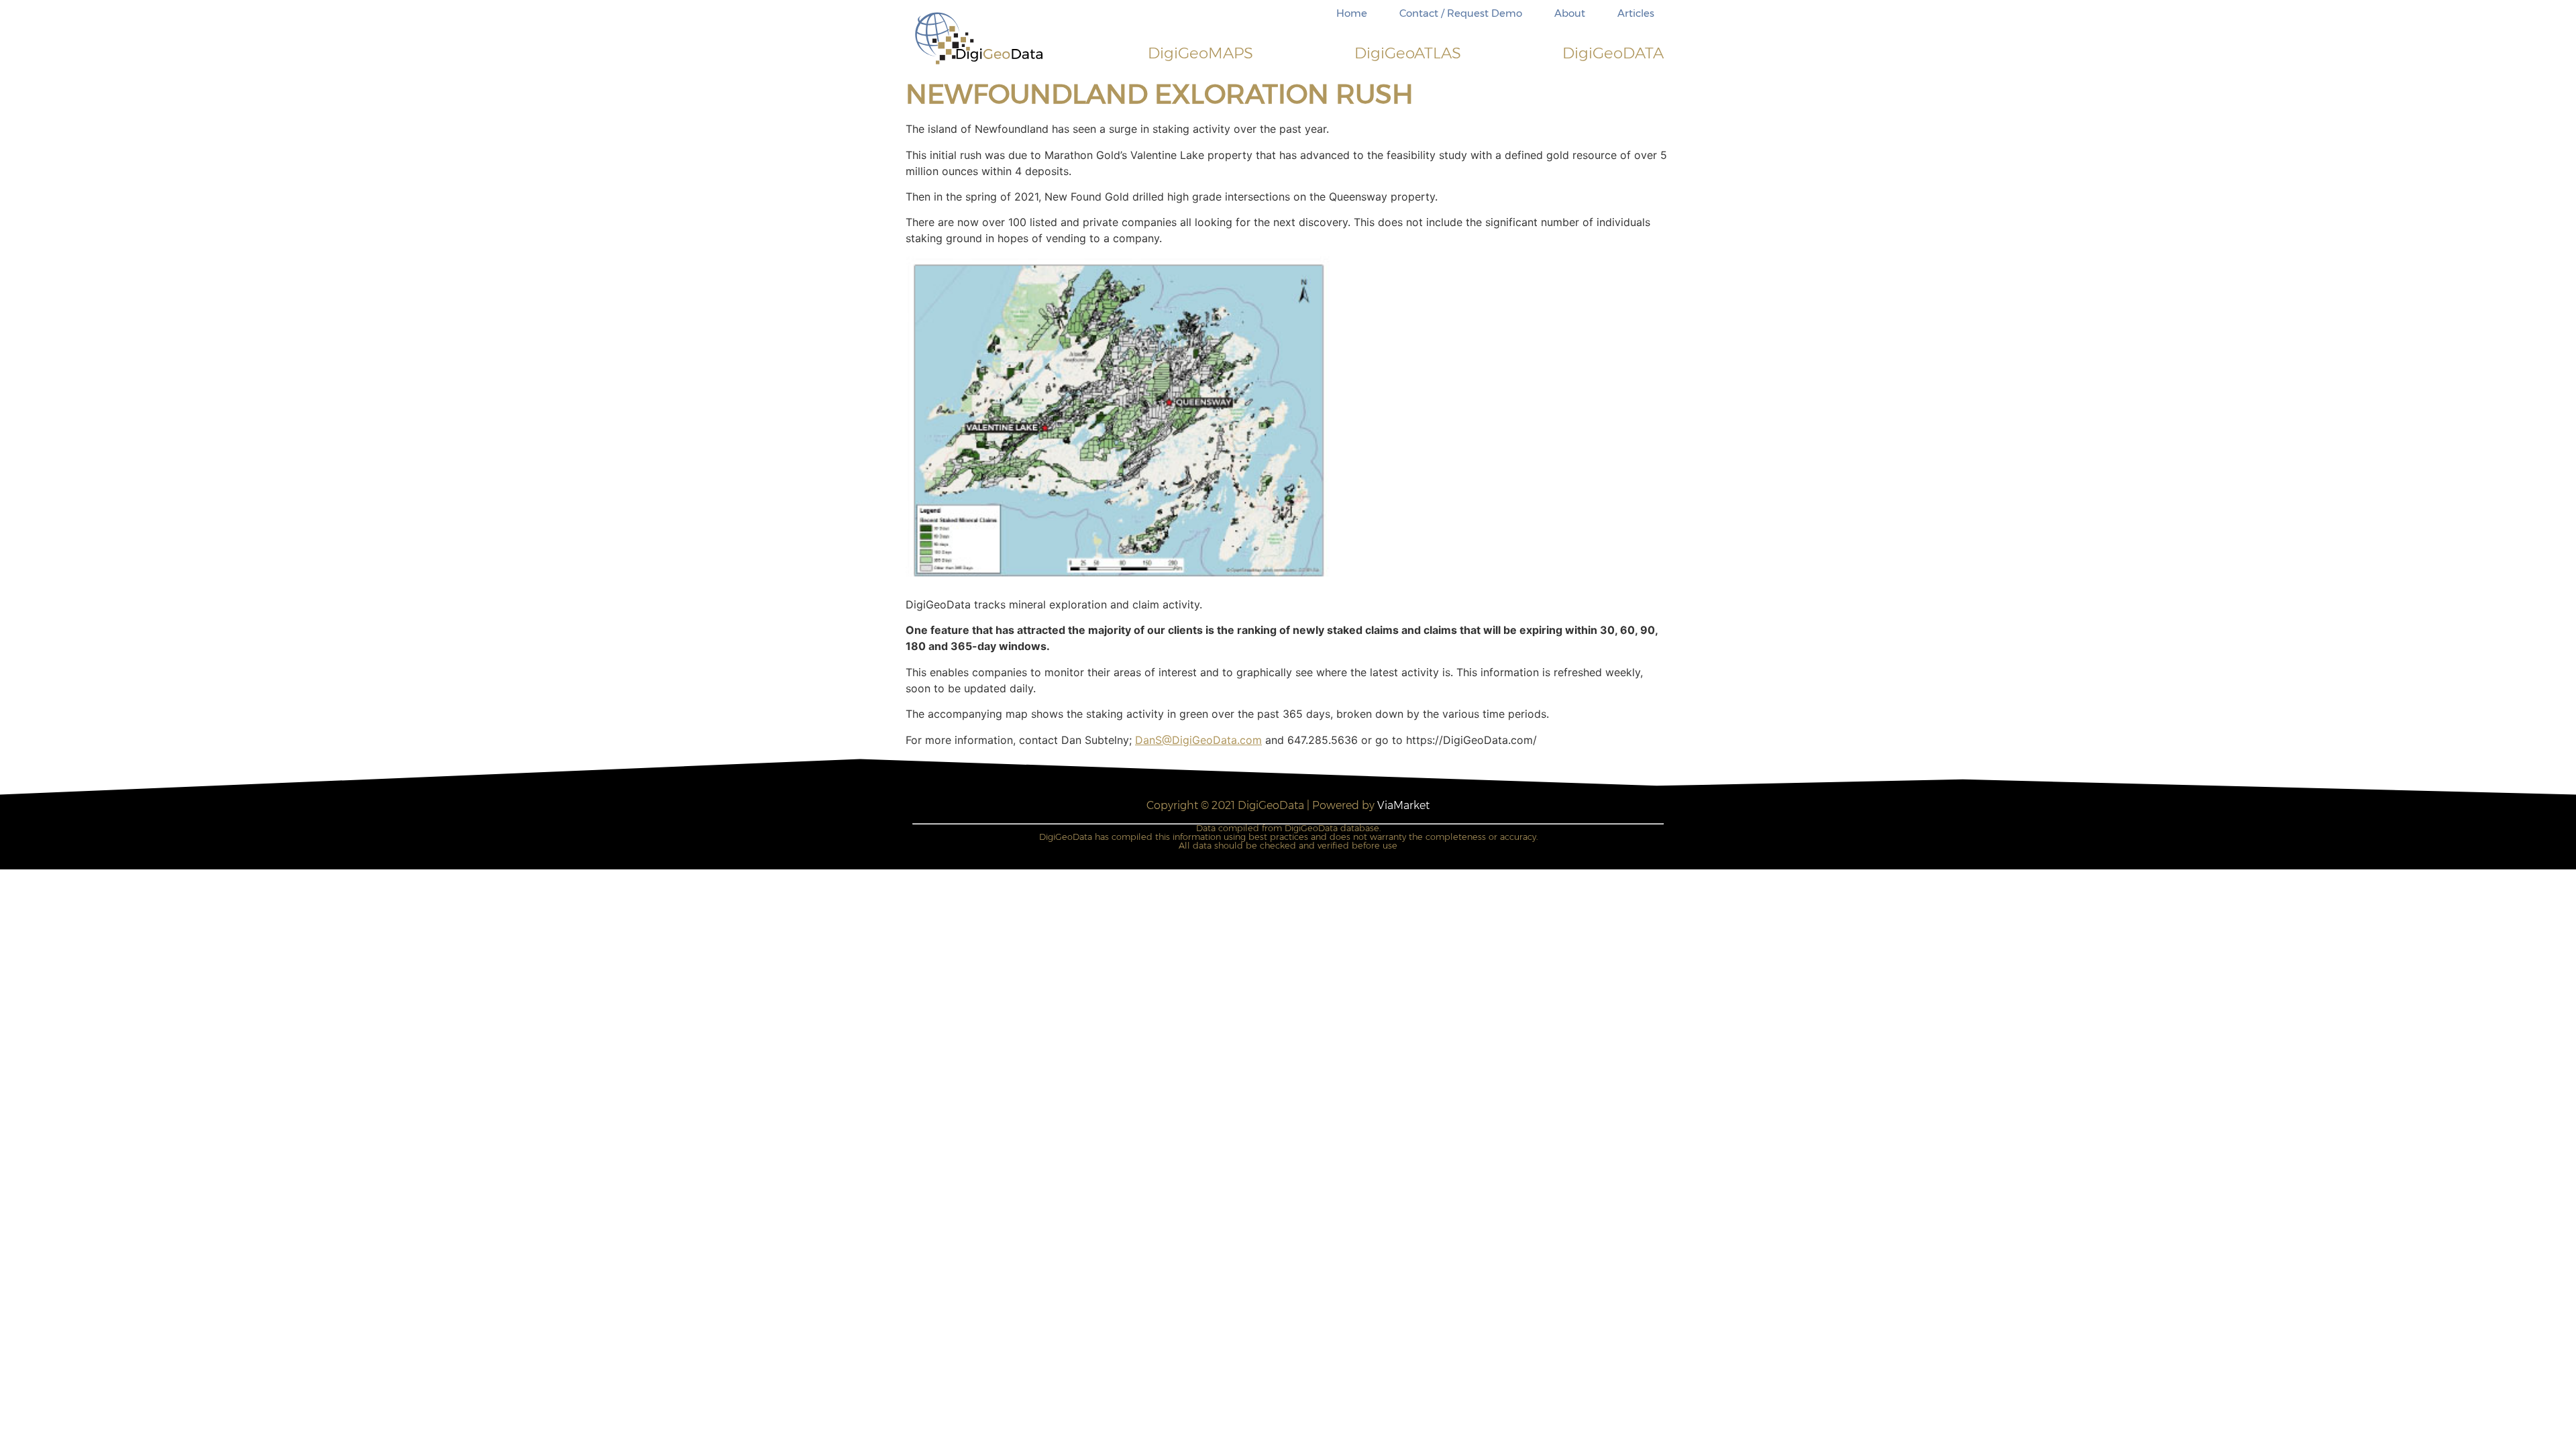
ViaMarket (1403, 805)
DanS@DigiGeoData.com (1198, 740)
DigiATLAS (1408, 53)
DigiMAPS (1200, 53)
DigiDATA (1613, 53)
